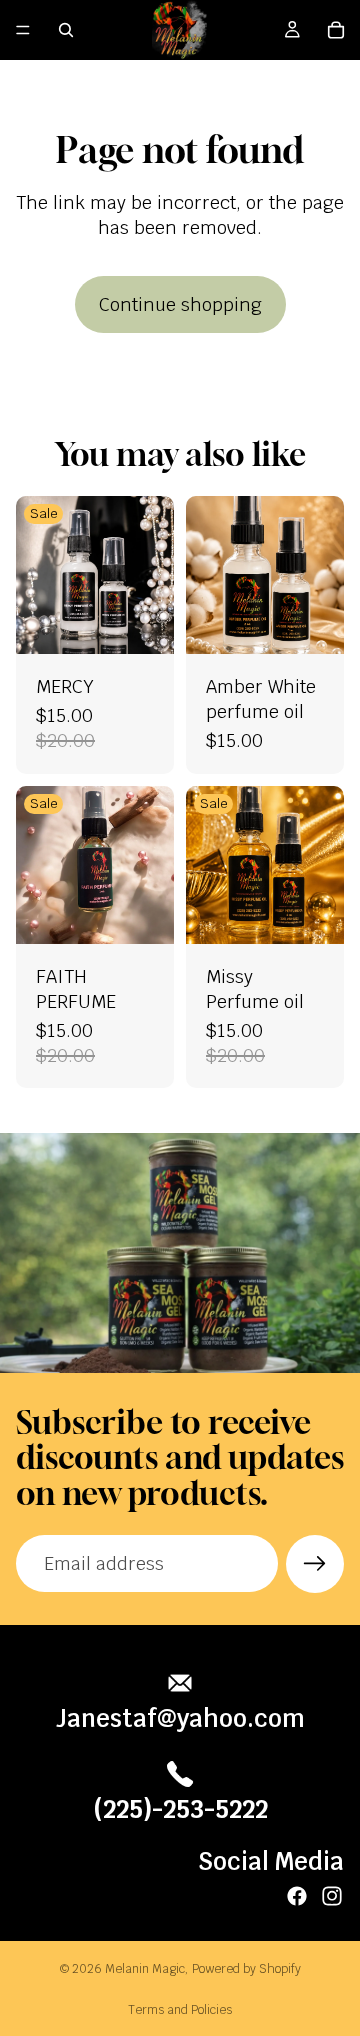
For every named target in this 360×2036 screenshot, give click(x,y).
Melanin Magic (145, 1969)
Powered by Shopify (246, 1969)
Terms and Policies (180, 2010)
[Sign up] (315, 1564)
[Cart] (336, 30)
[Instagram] (332, 1896)
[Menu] (23, 30)
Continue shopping (180, 304)
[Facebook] (297, 1896)
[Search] (66, 30)
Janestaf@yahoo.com (180, 1718)
